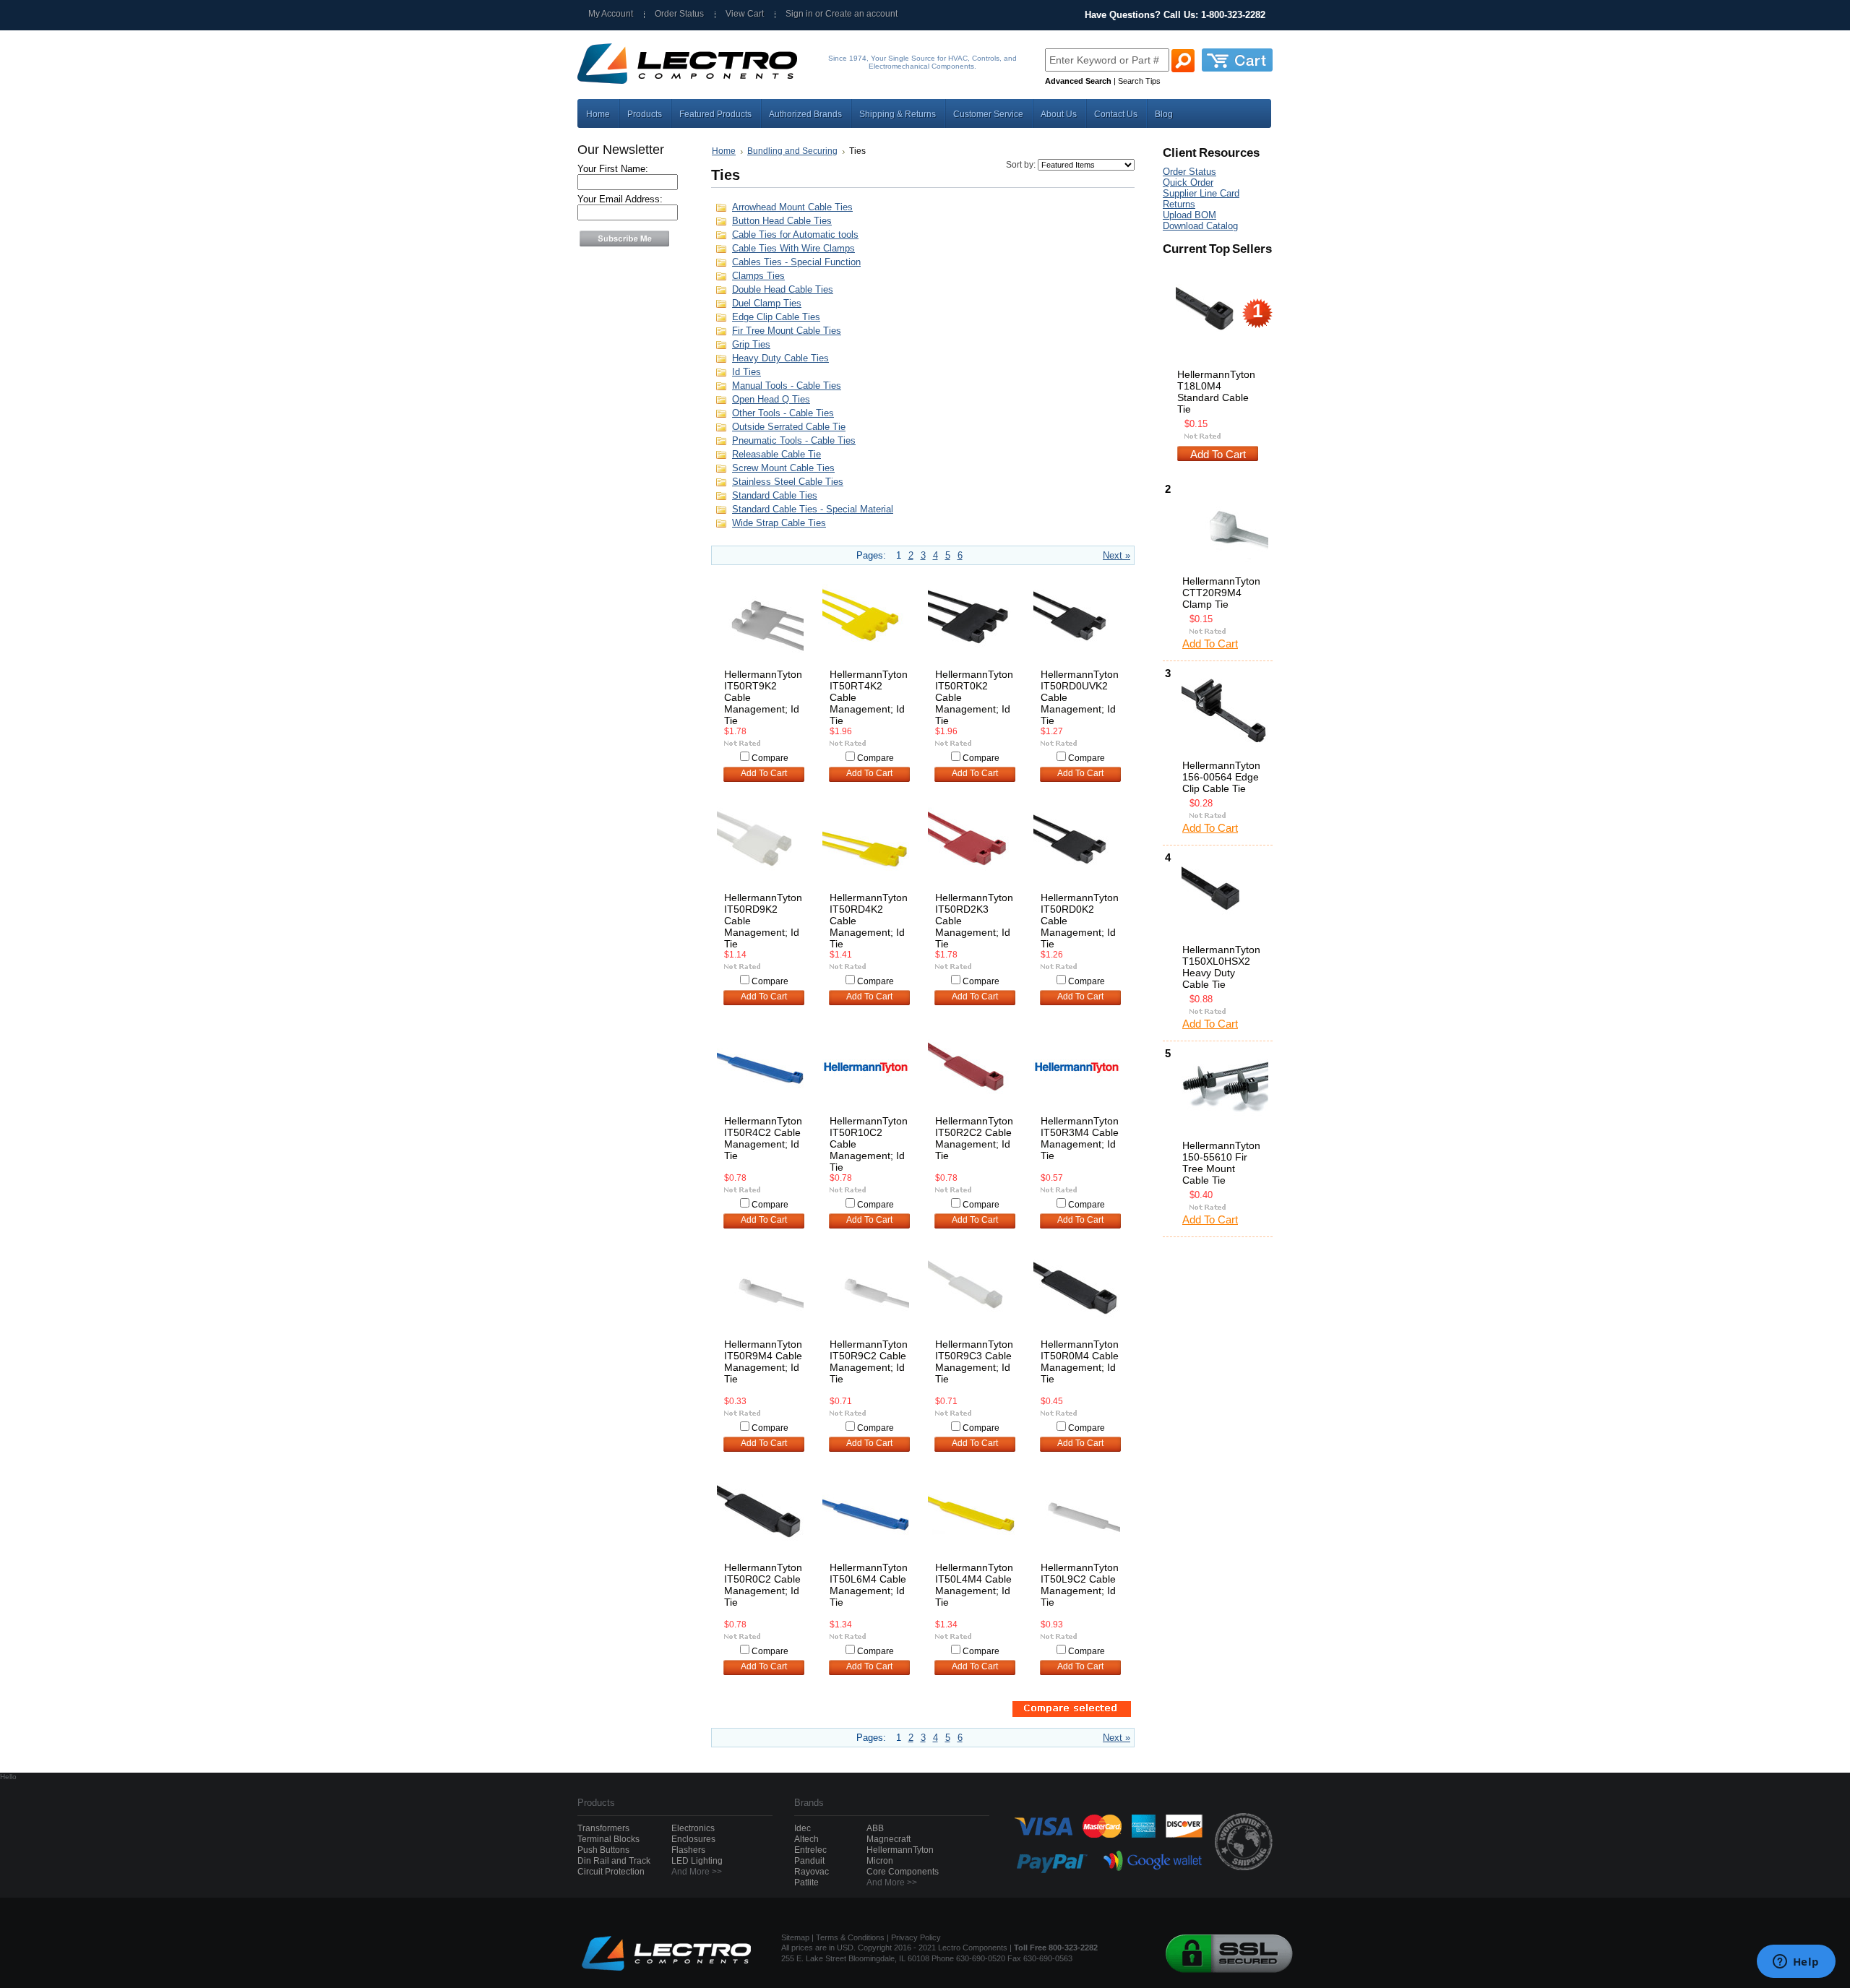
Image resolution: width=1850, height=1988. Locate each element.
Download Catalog (1200, 226)
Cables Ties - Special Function (796, 262)
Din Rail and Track (614, 1861)
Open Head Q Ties (771, 399)
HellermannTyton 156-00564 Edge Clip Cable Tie (1221, 777)
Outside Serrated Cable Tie (789, 427)
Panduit (809, 1861)
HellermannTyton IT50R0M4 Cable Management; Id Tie (1080, 1361)
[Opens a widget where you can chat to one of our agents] (1796, 1963)
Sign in (799, 14)
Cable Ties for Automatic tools (795, 234)
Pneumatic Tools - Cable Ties (794, 440)
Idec (803, 1828)
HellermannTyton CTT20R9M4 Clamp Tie (1221, 593)
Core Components (903, 1872)
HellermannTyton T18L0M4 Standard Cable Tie (1216, 392)
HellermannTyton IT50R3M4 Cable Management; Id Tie (1080, 1138)
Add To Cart (764, 773)
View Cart (745, 14)
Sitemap (795, 1937)
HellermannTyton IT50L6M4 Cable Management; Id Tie (869, 1585)
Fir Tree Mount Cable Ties (787, 331)
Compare (770, 758)
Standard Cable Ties (775, 495)
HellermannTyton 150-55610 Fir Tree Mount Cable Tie (1221, 1163)
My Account (611, 14)
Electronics (693, 1828)
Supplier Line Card (1201, 193)
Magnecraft (889, 1839)
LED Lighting (697, 1861)
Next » (1117, 555)
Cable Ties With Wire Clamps (793, 248)
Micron (880, 1861)
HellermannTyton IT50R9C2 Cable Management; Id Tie (869, 1361)
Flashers (688, 1850)
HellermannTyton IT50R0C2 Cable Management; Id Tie (763, 1585)
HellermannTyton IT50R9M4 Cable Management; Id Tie (763, 1361)
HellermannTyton (900, 1850)
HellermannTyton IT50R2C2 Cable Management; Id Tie (974, 1138)
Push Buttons (603, 1850)
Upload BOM (1189, 215)
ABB (875, 1828)
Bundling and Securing (792, 151)
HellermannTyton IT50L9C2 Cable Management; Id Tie (1080, 1585)
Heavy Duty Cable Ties (780, 358)
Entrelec (810, 1850)
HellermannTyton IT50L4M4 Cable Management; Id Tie (974, 1585)
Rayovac (812, 1872)
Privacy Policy (916, 1937)
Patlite (806, 1882)
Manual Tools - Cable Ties (787, 386)
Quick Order (1188, 182)
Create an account (861, 14)
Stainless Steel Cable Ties (788, 482)
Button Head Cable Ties (782, 221)
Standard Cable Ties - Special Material (813, 509)
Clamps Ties (758, 276)
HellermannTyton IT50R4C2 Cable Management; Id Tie (763, 1138)
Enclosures (693, 1839)
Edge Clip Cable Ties (776, 317)
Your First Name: (613, 169)
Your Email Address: (620, 199)
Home (724, 151)
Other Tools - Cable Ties (783, 413)
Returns (1179, 204)
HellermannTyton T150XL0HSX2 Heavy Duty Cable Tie (1221, 967)
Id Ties (747, 372)
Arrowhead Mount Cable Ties (792, 207)
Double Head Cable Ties (783, 289)
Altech (806, 1839)
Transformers (603, 1828)
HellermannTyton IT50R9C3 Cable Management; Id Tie (974, 1361)
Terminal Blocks (608, 1839)
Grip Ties (751, 344)
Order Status (679, 14)
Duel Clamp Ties (767, 303)
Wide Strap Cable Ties (779, 523)
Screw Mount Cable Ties (783, 468)
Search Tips (1139, 81)
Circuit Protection (611, 1872)
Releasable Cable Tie (776, 454)
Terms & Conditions (850, 1937)
